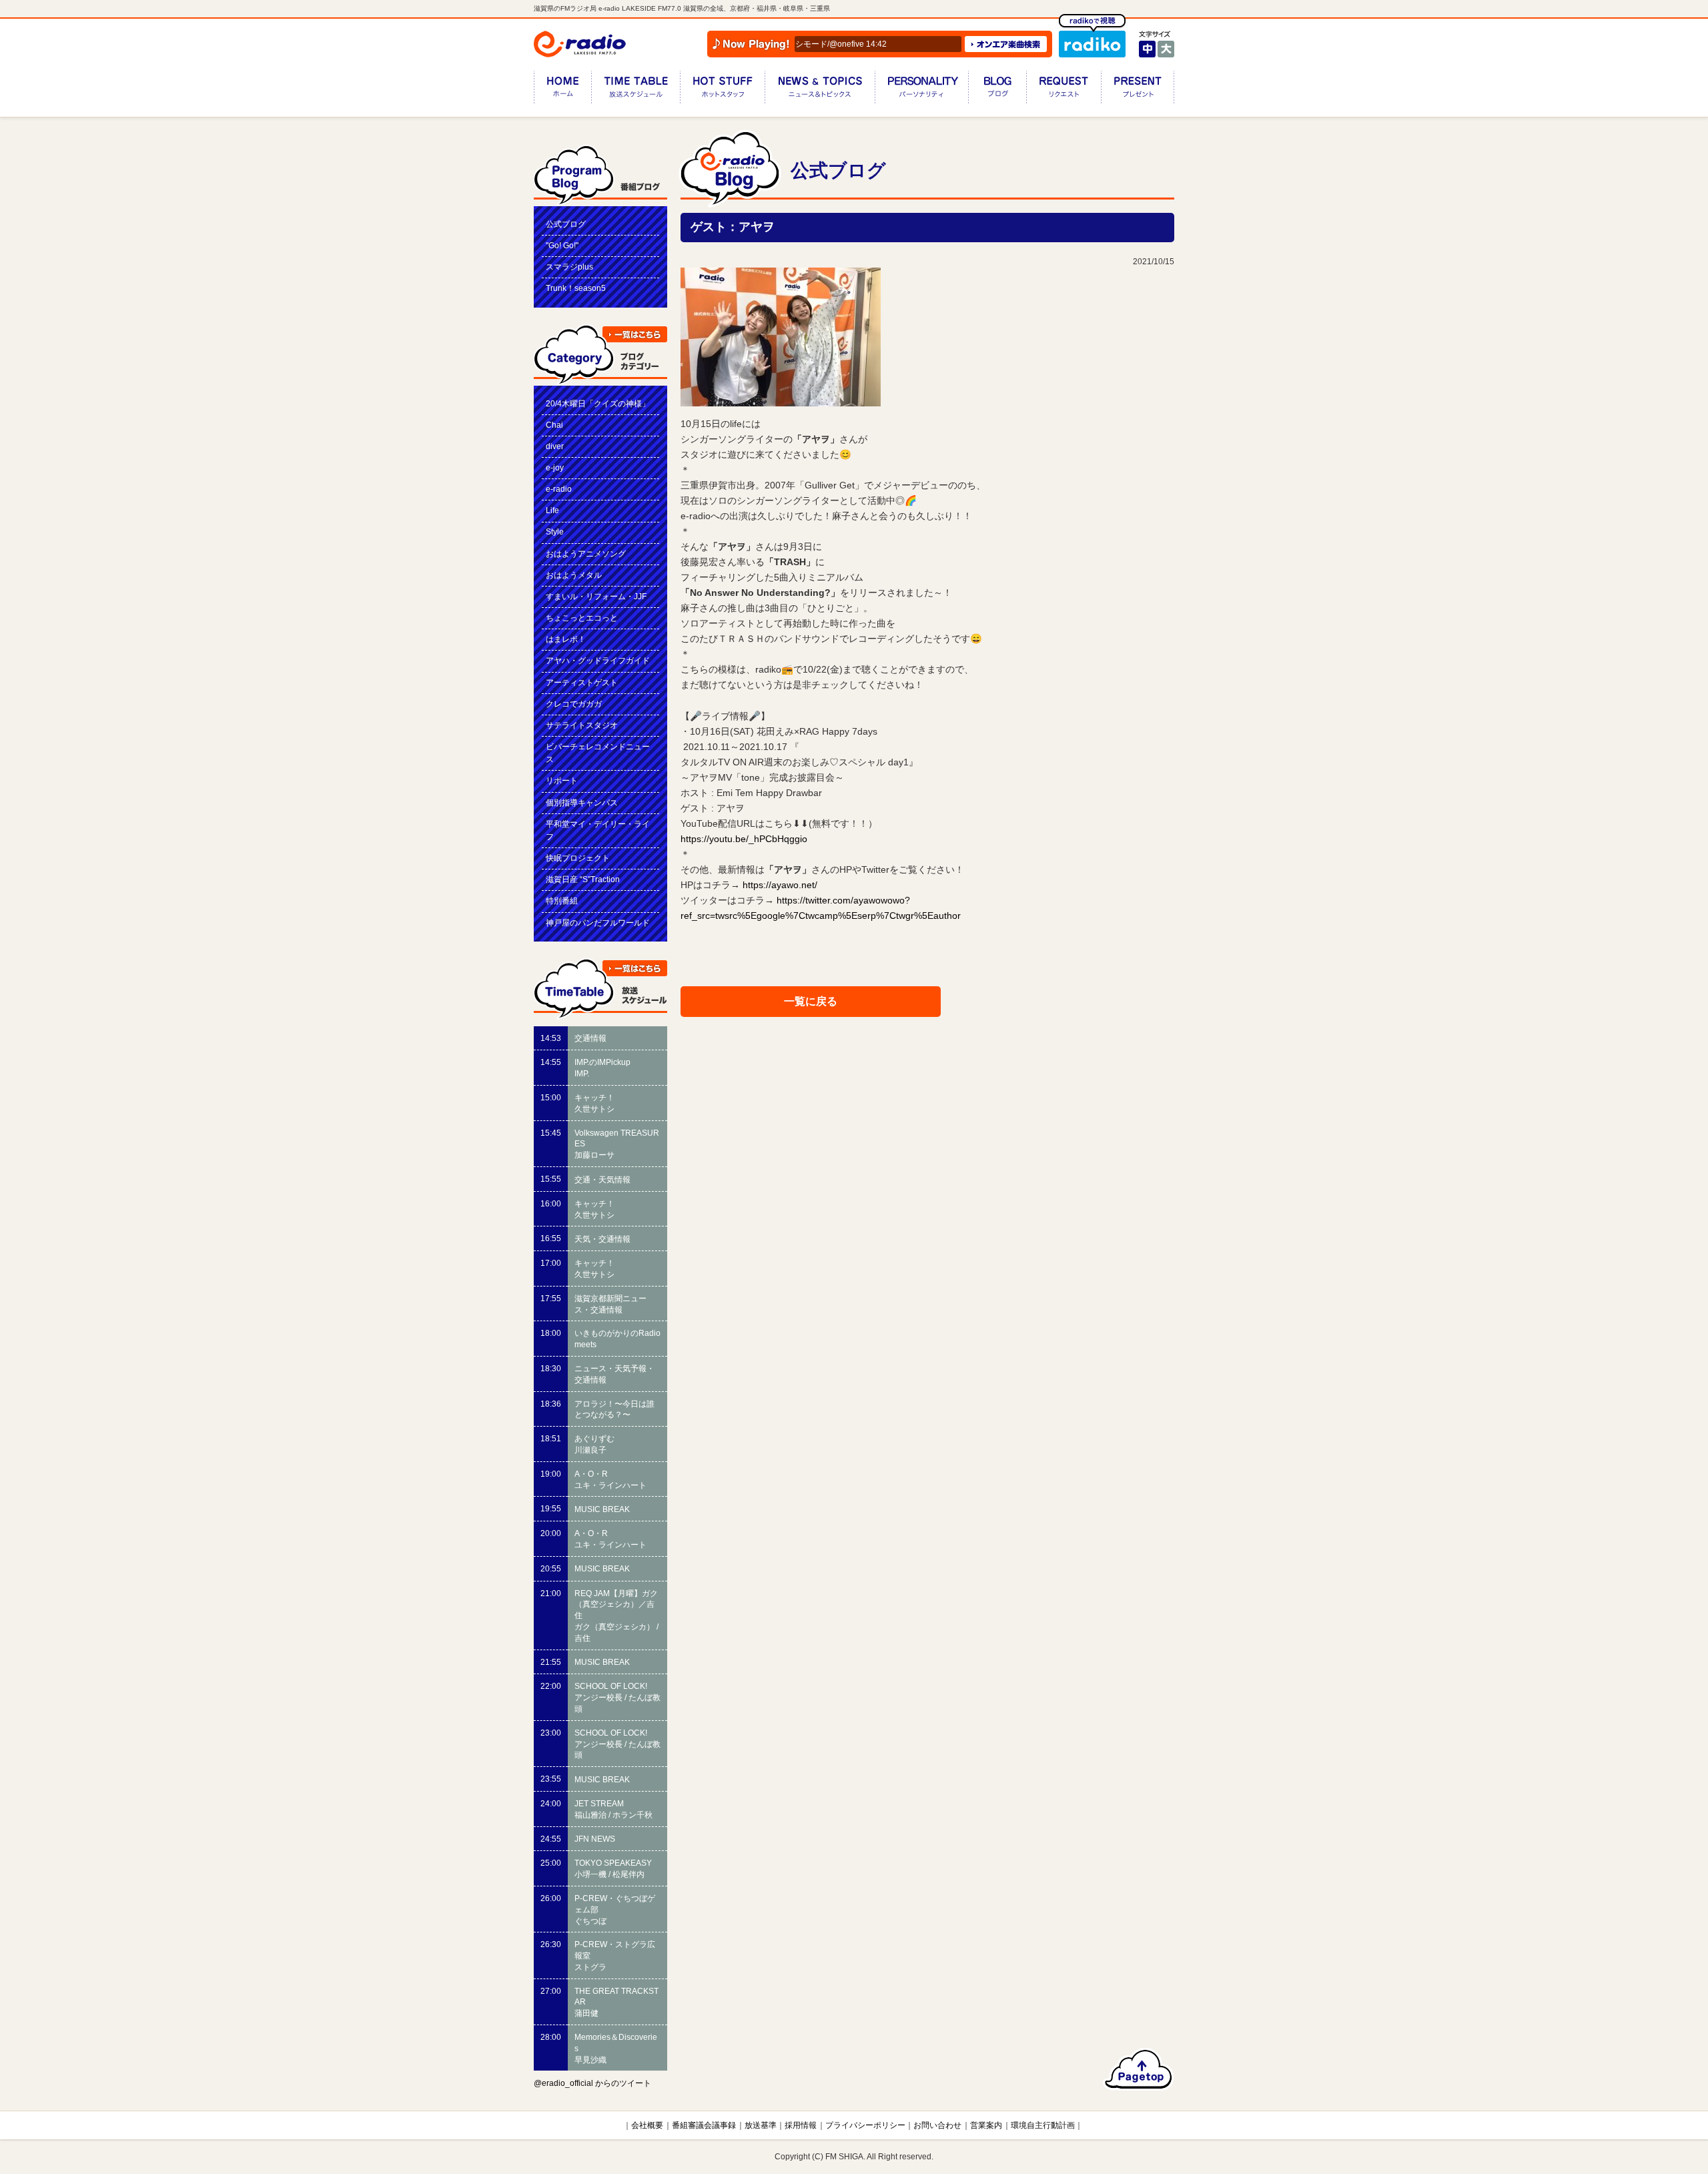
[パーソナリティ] (921, 90)
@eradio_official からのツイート (592, 2083)
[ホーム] (562, 90)
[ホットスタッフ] (722, 90)
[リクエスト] (1063, 90)
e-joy (555, 468)
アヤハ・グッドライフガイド (598, 661)
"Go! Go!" (562, 246)
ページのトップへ (1139, 2069)
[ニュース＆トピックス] (820, 90)
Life (552, 510)
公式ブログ (566, 224)
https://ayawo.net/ (780, 885)
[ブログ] (997, 90)
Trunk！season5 (576, 288)
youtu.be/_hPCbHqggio (744, 839)
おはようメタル (574, 575)
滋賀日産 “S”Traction (583, 879)
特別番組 (562, 901)
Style (555, 532)
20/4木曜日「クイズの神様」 (598, 404)
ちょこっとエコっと (582, 618)
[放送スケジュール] (635, 90)
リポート (562, 781)
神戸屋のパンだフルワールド (598, 923)
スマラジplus (569, 267)
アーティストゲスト (582, 683)
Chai (554, 425)
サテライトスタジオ (582, 725)
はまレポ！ (566, 639)
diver (555, 446)
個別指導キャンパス (582, 803)
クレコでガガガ (574, 704)
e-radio (559, 489)
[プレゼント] (1138, 90)
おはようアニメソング (586, 554)
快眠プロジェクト (578, 858)
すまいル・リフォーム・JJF (596, 597)
